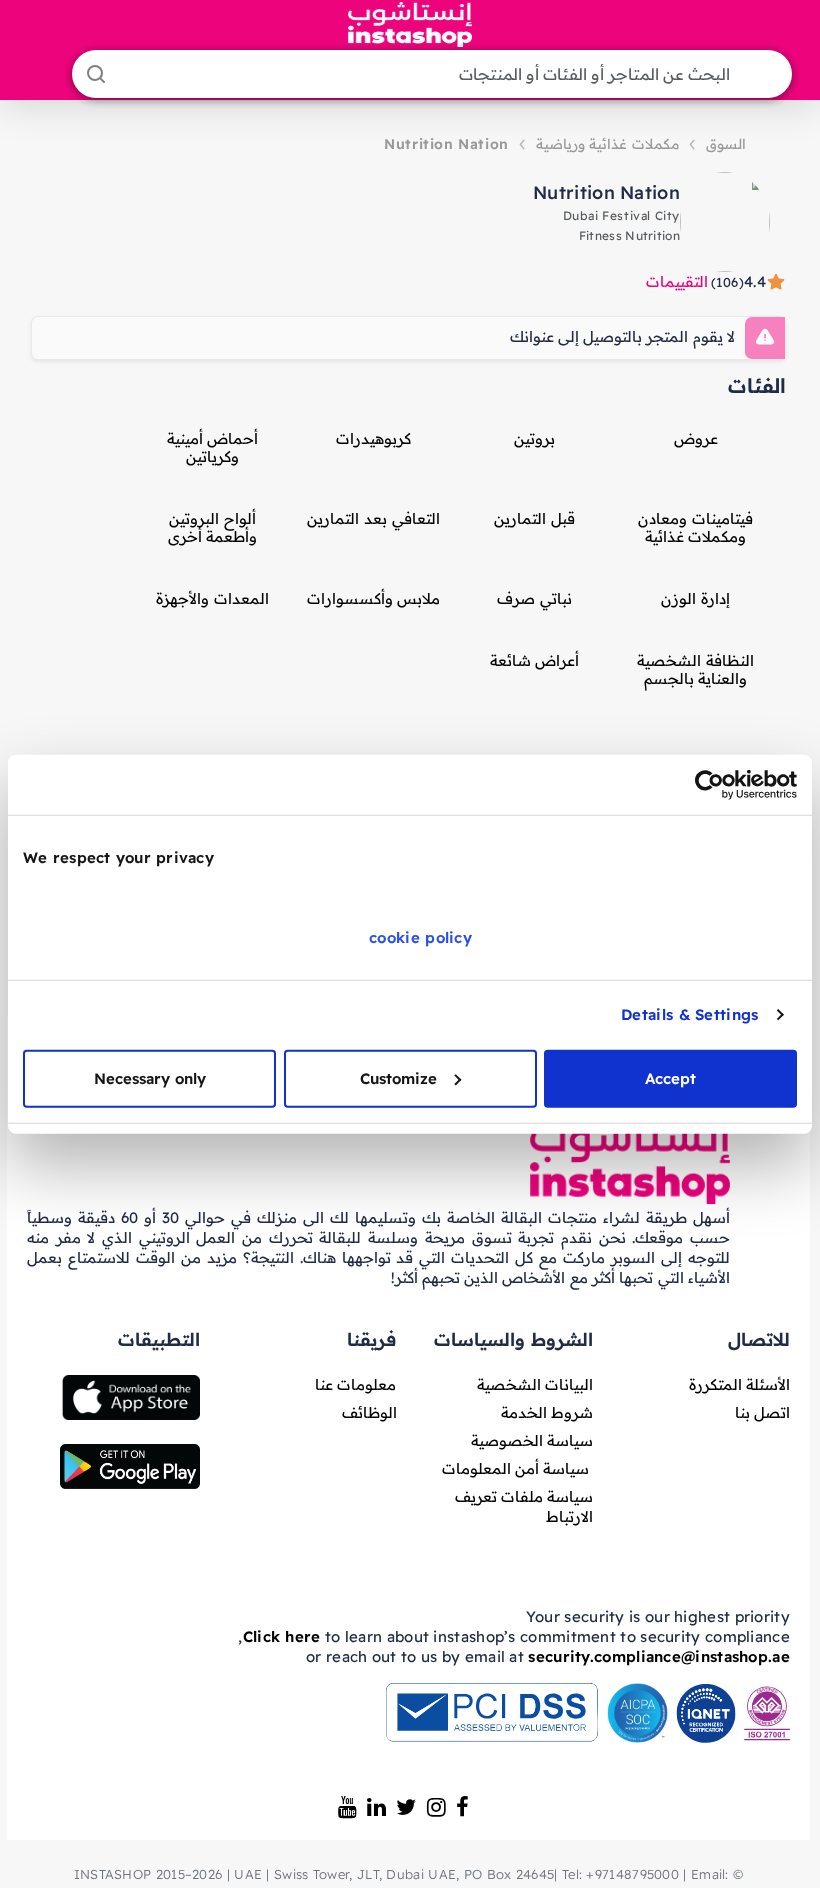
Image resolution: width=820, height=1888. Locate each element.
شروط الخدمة (547, 1412)
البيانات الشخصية (535, 1384)
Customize (398, 1077)
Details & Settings (689, 1014)
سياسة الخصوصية (532, 1440)
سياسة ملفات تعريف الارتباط (524, 1506)
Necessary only (150, 1077)
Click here (282, 1636)
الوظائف (369, 1412)
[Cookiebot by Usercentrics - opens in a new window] (709, 785)
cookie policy (420, 936)
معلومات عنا (355, 1384)
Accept (670, 1077)
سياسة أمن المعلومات (516, 1468)
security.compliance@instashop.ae (659, 1656)
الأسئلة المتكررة (739, 1384)
